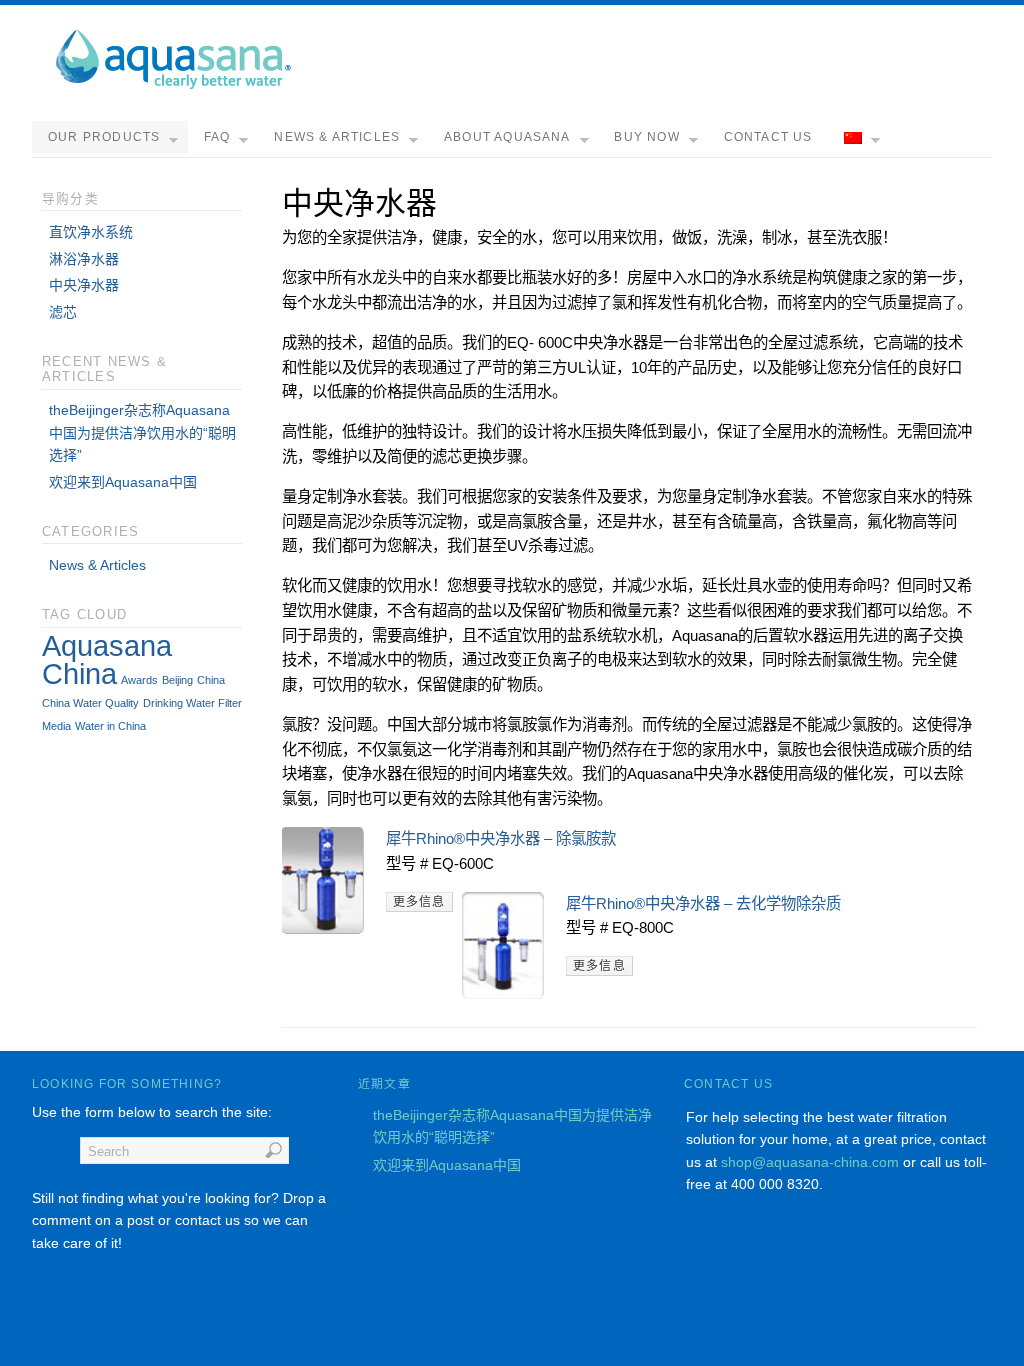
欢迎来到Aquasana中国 (123, 482)
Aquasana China (107, 659)
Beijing (177, 680)
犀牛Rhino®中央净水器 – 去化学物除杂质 (703, 903)
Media (56, 726)
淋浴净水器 (84, 259)
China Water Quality (90, 703)
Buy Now (646, 137)
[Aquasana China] (172, 85)
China (211, 680)
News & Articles (337, 137)
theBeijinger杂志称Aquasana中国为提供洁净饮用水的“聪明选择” (142, 432)
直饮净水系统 (91, 232)
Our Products (104, 137)
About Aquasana (507, 137)
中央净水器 (84, 285)
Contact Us (768, 137)
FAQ (217, 137)
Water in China (110, 726)
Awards (139, 680)
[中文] (859, 139)
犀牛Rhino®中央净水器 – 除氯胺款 (501, 838)
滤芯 (63, 312)
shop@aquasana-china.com (810, 1162)
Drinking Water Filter (192, 703)
